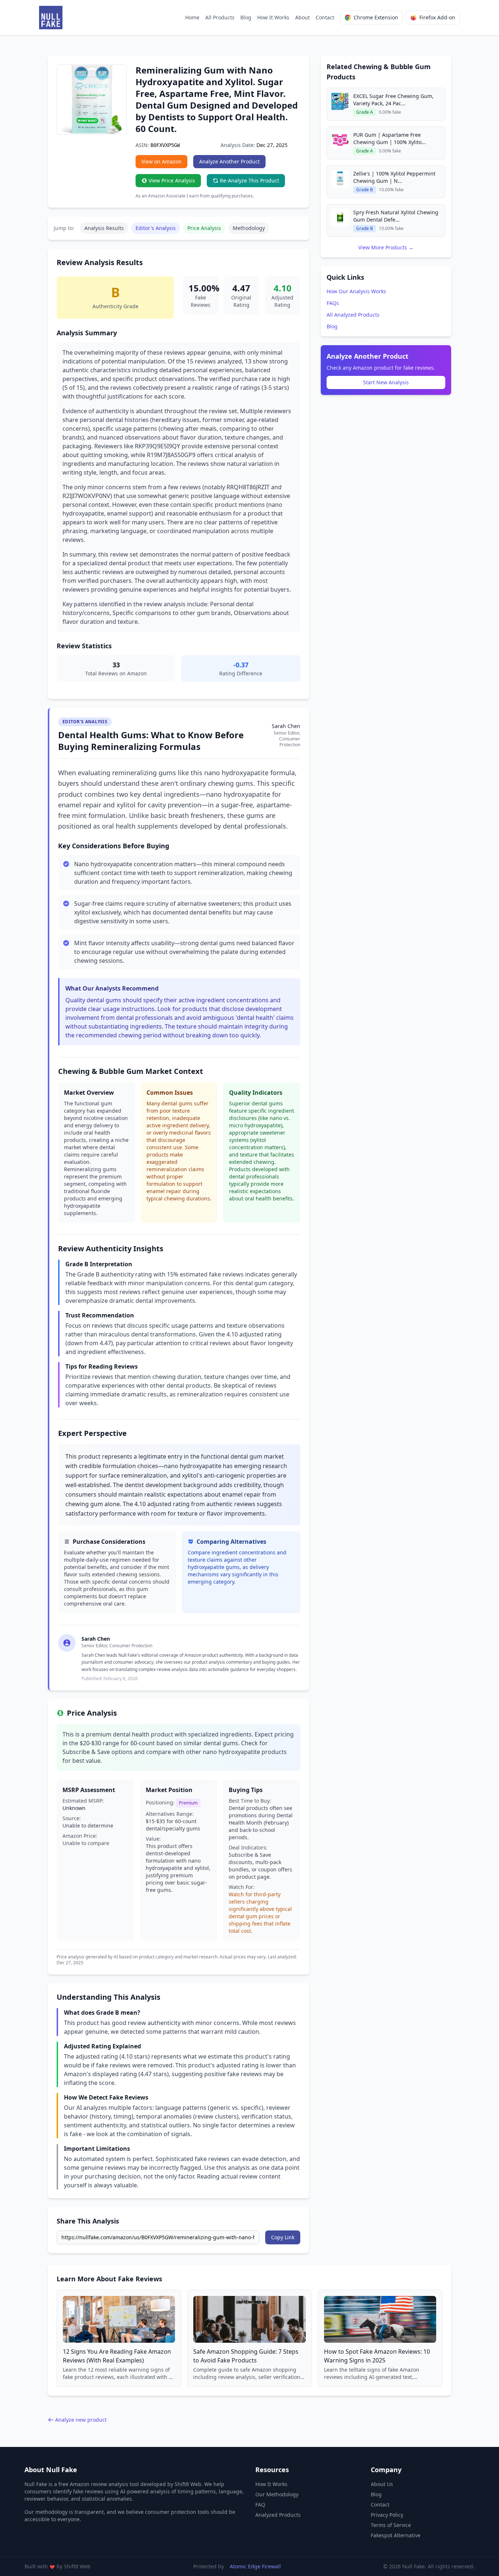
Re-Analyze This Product (249, 180)
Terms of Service (391, 2525)
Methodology (249, 228)
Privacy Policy (387, 2515)
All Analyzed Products (353, 315)
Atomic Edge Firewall (255, 2566)
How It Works (273, 17)
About (302, 17)
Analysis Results (104, 228)
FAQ (260, 2505)
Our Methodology (277, 2494)
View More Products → (386, 247)
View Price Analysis (172, 180)
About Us (382, 2484)
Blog (246, 17)
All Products (220, 17)
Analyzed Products (278, 2515)
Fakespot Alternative (396, 2535)
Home (192, 17)
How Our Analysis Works (356, 291)
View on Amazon (161, 161)
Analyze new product (81, 2420)
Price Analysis (204, 228)
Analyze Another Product (229, 161)
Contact (325, 17)
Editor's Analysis (156, 228)
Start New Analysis (386, 382)
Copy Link (283, 2237)
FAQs (333, 303)
